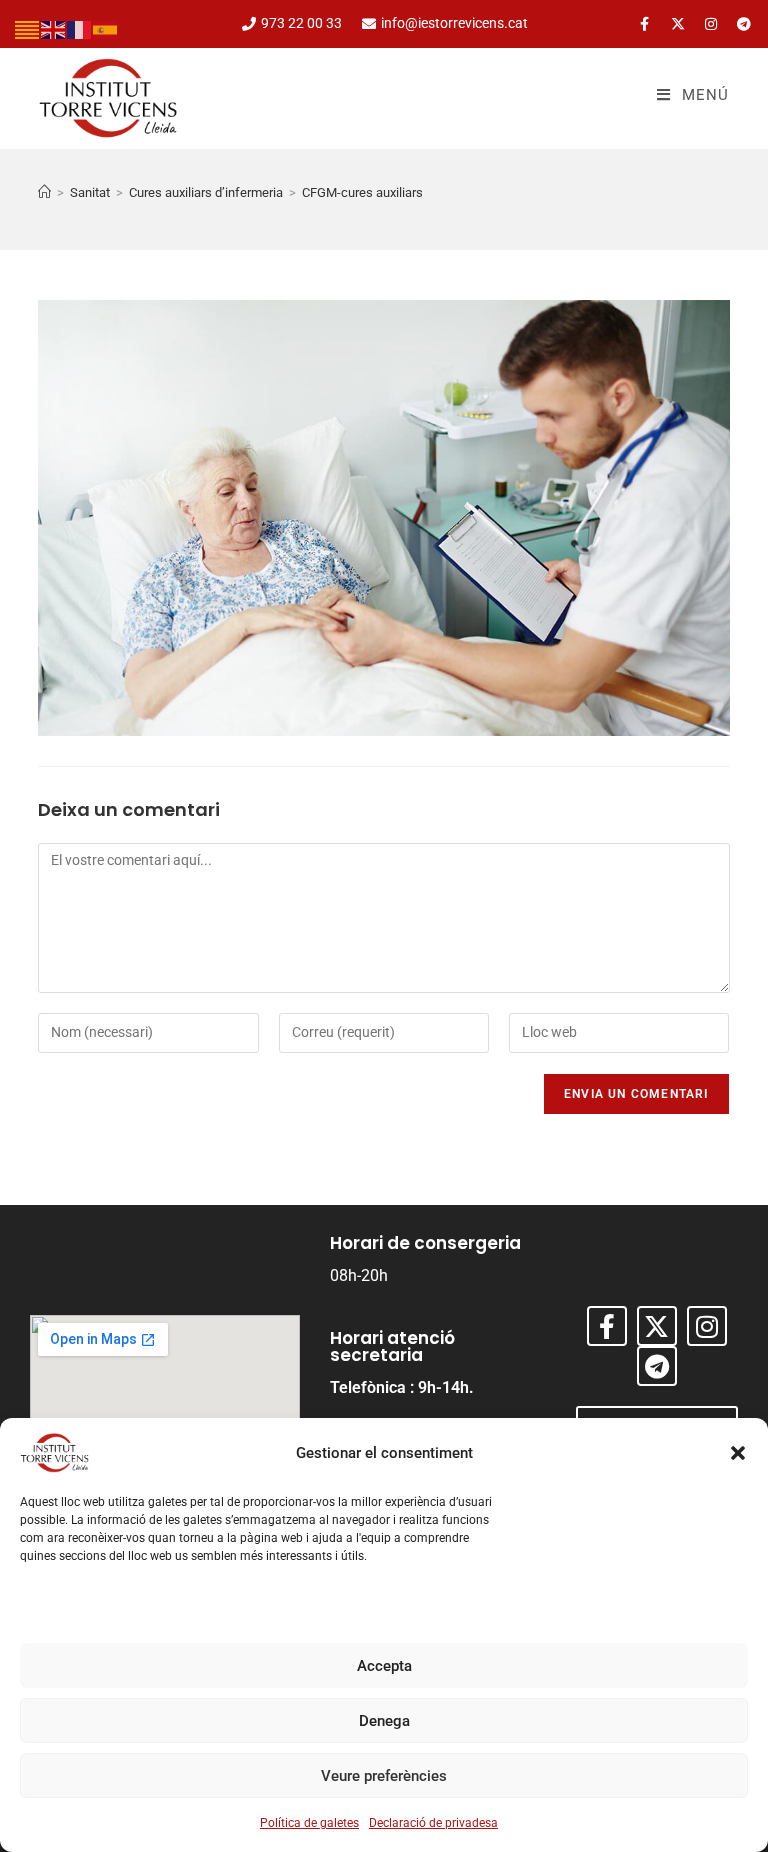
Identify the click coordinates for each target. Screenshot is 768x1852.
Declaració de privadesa (433, 1823)
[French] (80, 28)
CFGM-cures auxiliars (362, 192)
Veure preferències (384, 1776)
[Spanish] (106, 28)
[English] (54, 28)
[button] (738, 1453)
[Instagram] (711, 24)
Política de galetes (309, 1823)
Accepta (384, 1666)
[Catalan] (28, 28)
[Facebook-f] (645, 24)
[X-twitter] (678, 24)
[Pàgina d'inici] (44, 192)
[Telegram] (744, 24)
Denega (384, 1721)
